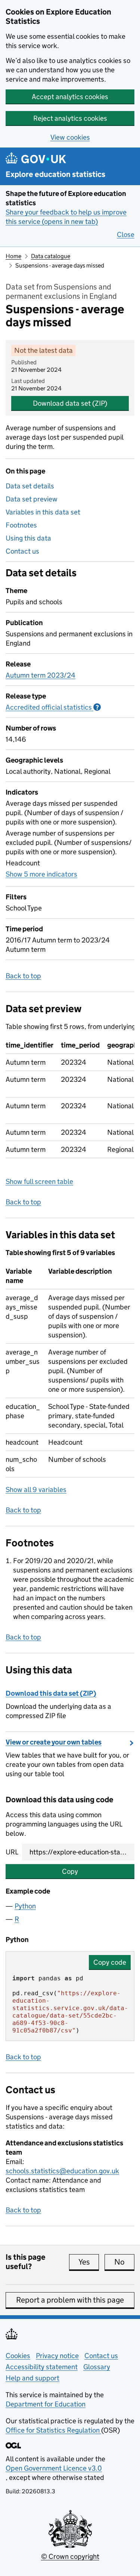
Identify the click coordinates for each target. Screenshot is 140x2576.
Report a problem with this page (70, 2300)
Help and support (32, 2378)
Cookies (18, 2356)
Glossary (97, 2367)
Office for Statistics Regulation (53, 2430)
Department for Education (46, 2404)
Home (13, 256)
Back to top (23, 976)
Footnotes (21, 525)
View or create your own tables (54, 1742)
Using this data (28, 538)
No (124, 2262)
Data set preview (32, 499)
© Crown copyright (70, 2556)
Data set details (30, 486)
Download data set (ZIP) (70, 403)
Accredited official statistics (53, 707)
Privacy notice (57, 2356)
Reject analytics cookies (70, 118)
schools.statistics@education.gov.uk (62, 2171)
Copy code (110, 1962)
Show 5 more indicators (41, 874)
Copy (70, 1871)
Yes (89, 2262)
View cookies (70, 137)
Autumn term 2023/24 (41, 675)
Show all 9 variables (36, 1490)
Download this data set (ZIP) (51, 1693)
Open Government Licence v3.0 (54, 2468)
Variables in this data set (43, 512)
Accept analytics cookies (70, 97)
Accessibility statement (42, 2367)
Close (126, 235)
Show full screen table (39, 1181)
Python (25, 1906)
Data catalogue (51, 256)
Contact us (22, 551)
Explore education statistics (55, 175)
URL (12, 1852)
